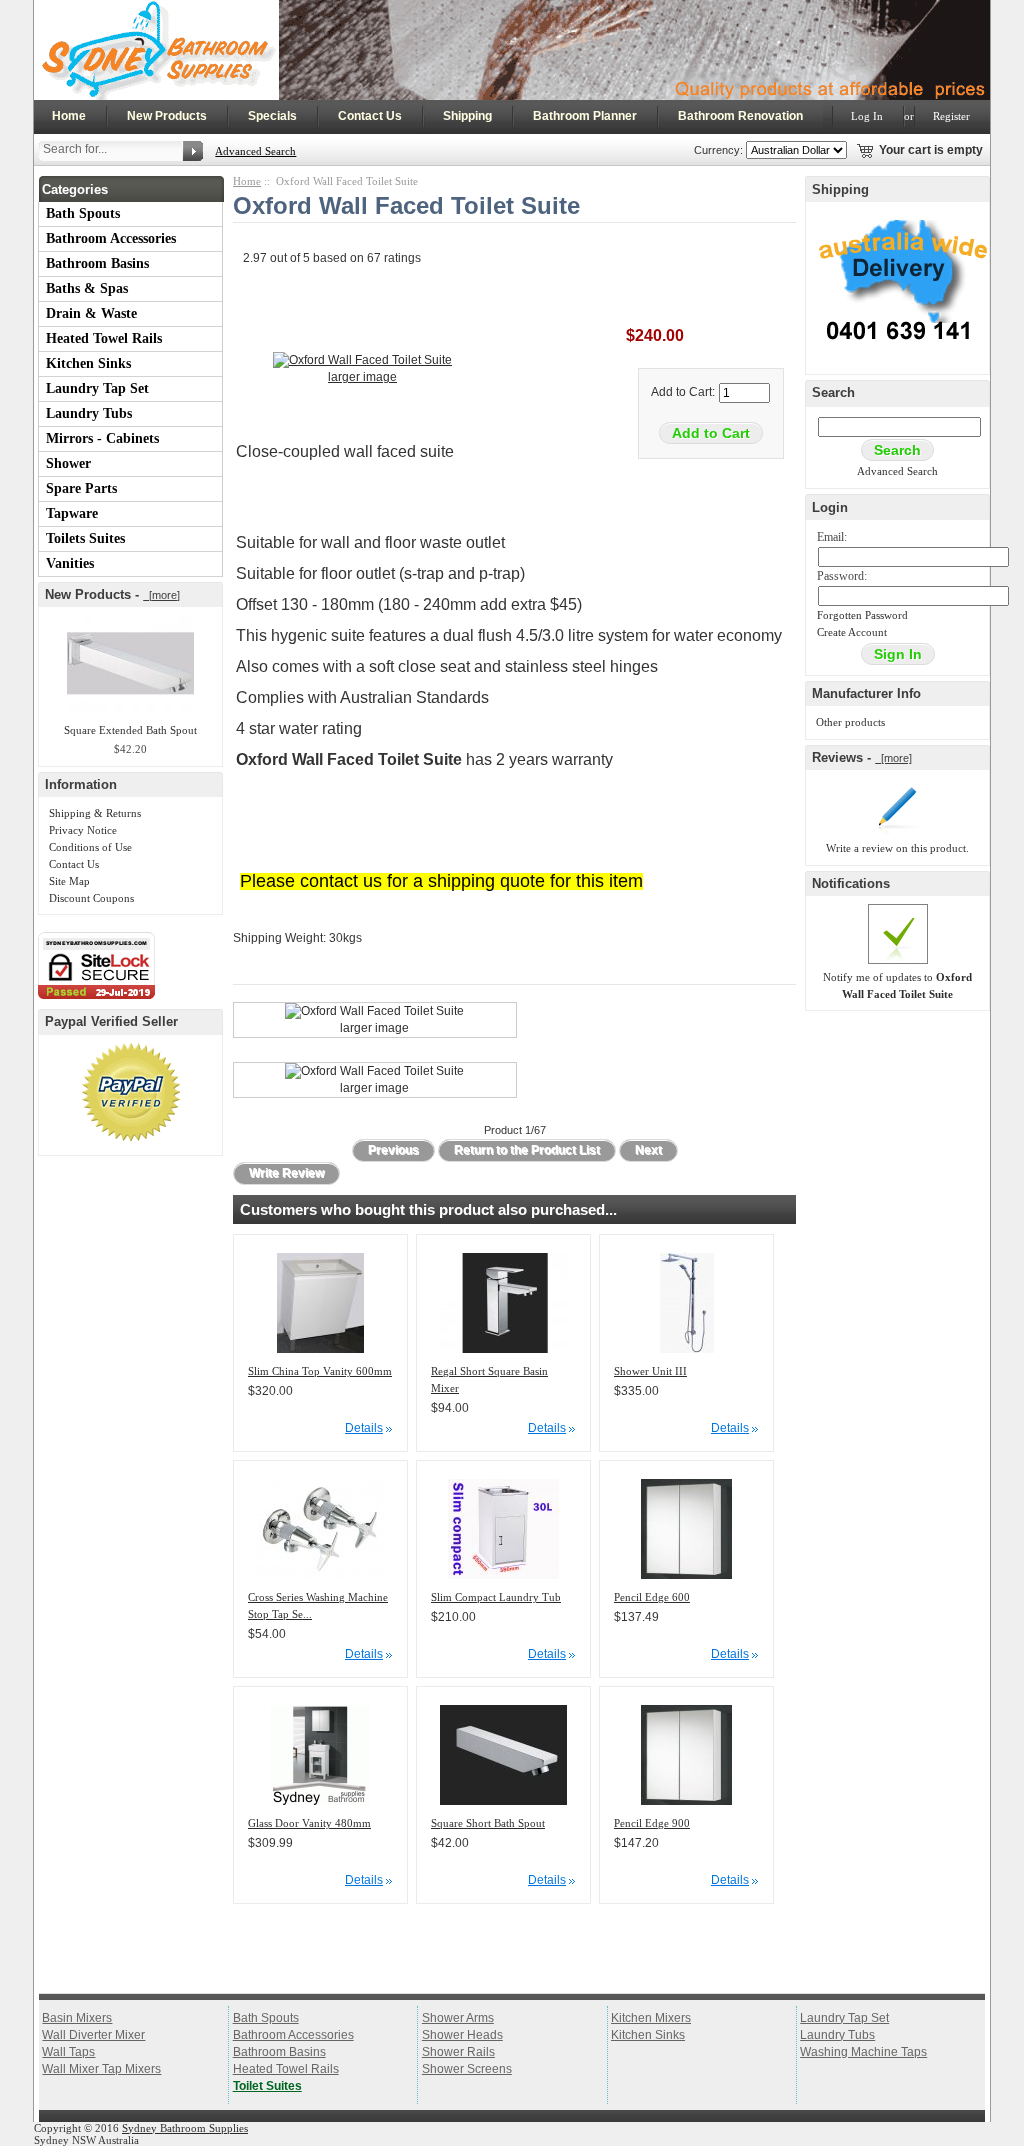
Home (69, 116)
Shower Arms (458, 2018)
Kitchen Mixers (651, 2018)
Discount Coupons (91, 898)
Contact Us (370, 116)
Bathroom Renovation (740, 116)
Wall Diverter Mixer (93, 2035)
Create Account (852, 632)
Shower (68, 463)
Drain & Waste (91, 313)
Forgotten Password (862, 615)
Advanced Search (255, 151)
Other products (850, 722)
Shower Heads (462, 2035)
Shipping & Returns (95, 813)
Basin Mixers (77, 2018)
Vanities (70, 563)
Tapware (72, 513)
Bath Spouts (83, 213)
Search (833, 392)
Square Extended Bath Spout (130, 730)
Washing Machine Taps (863, 2052)
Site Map (69, 881)
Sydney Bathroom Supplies (185, 2128)
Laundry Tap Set (97, 388)
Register (951, 116)
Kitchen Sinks (88, 363)
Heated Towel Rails (104, 338)
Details (364, 1428)
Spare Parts (81, 488)
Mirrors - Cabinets (102, 438)
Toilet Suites (267, 2086)
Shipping (467, 116)
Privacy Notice (83, 830)
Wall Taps (68, 2052)
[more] (161, 595)
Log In (867, 116)
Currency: (715, 150)
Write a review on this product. (897, 848)
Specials (272, 116)
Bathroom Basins (97, 263)
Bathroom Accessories (111, 238)
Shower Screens (467, 2069)
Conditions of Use (90, 847)
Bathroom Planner (585, 116)
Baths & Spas (87, 288)
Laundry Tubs (89, 413)
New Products (167, 116)
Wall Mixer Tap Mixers (101, 2069)
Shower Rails (458, 2052)
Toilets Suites (85, 538)
